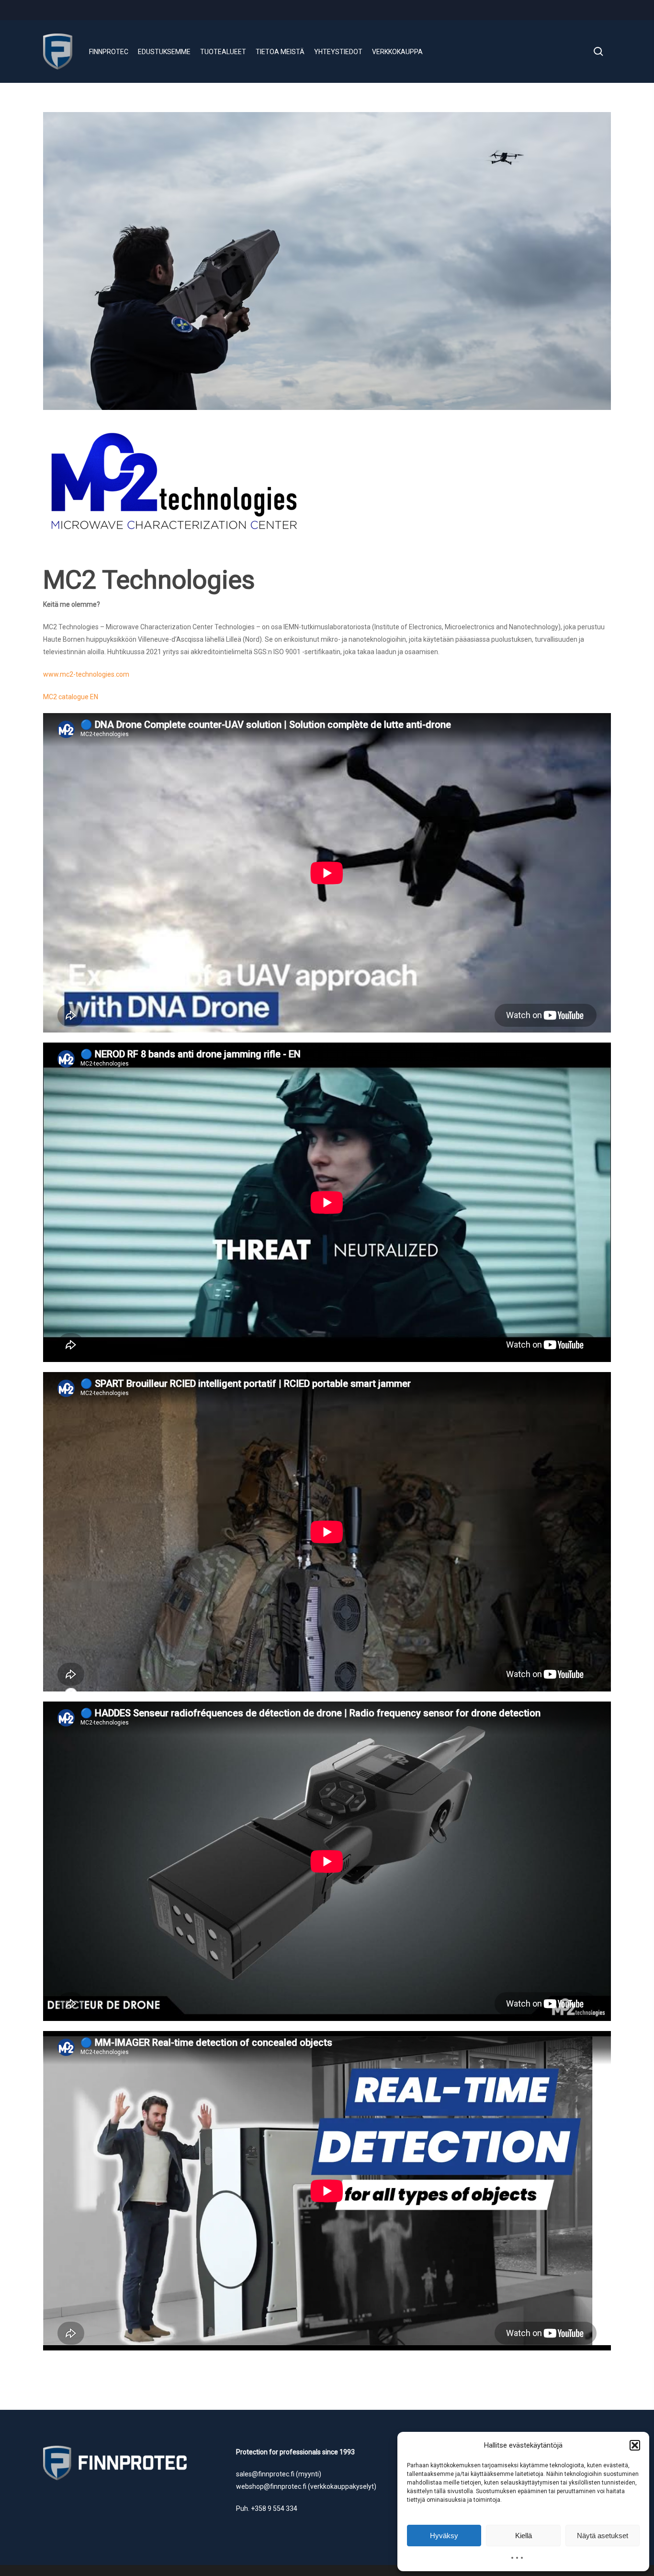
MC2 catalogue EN (71, 697)
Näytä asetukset (603, 2536)
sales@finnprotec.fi (265, 2474)
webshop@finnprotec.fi (271, 2486)
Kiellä (524, 2536)
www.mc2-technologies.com (86, 674)
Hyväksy (444, 2536)
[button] (635, 2445)
